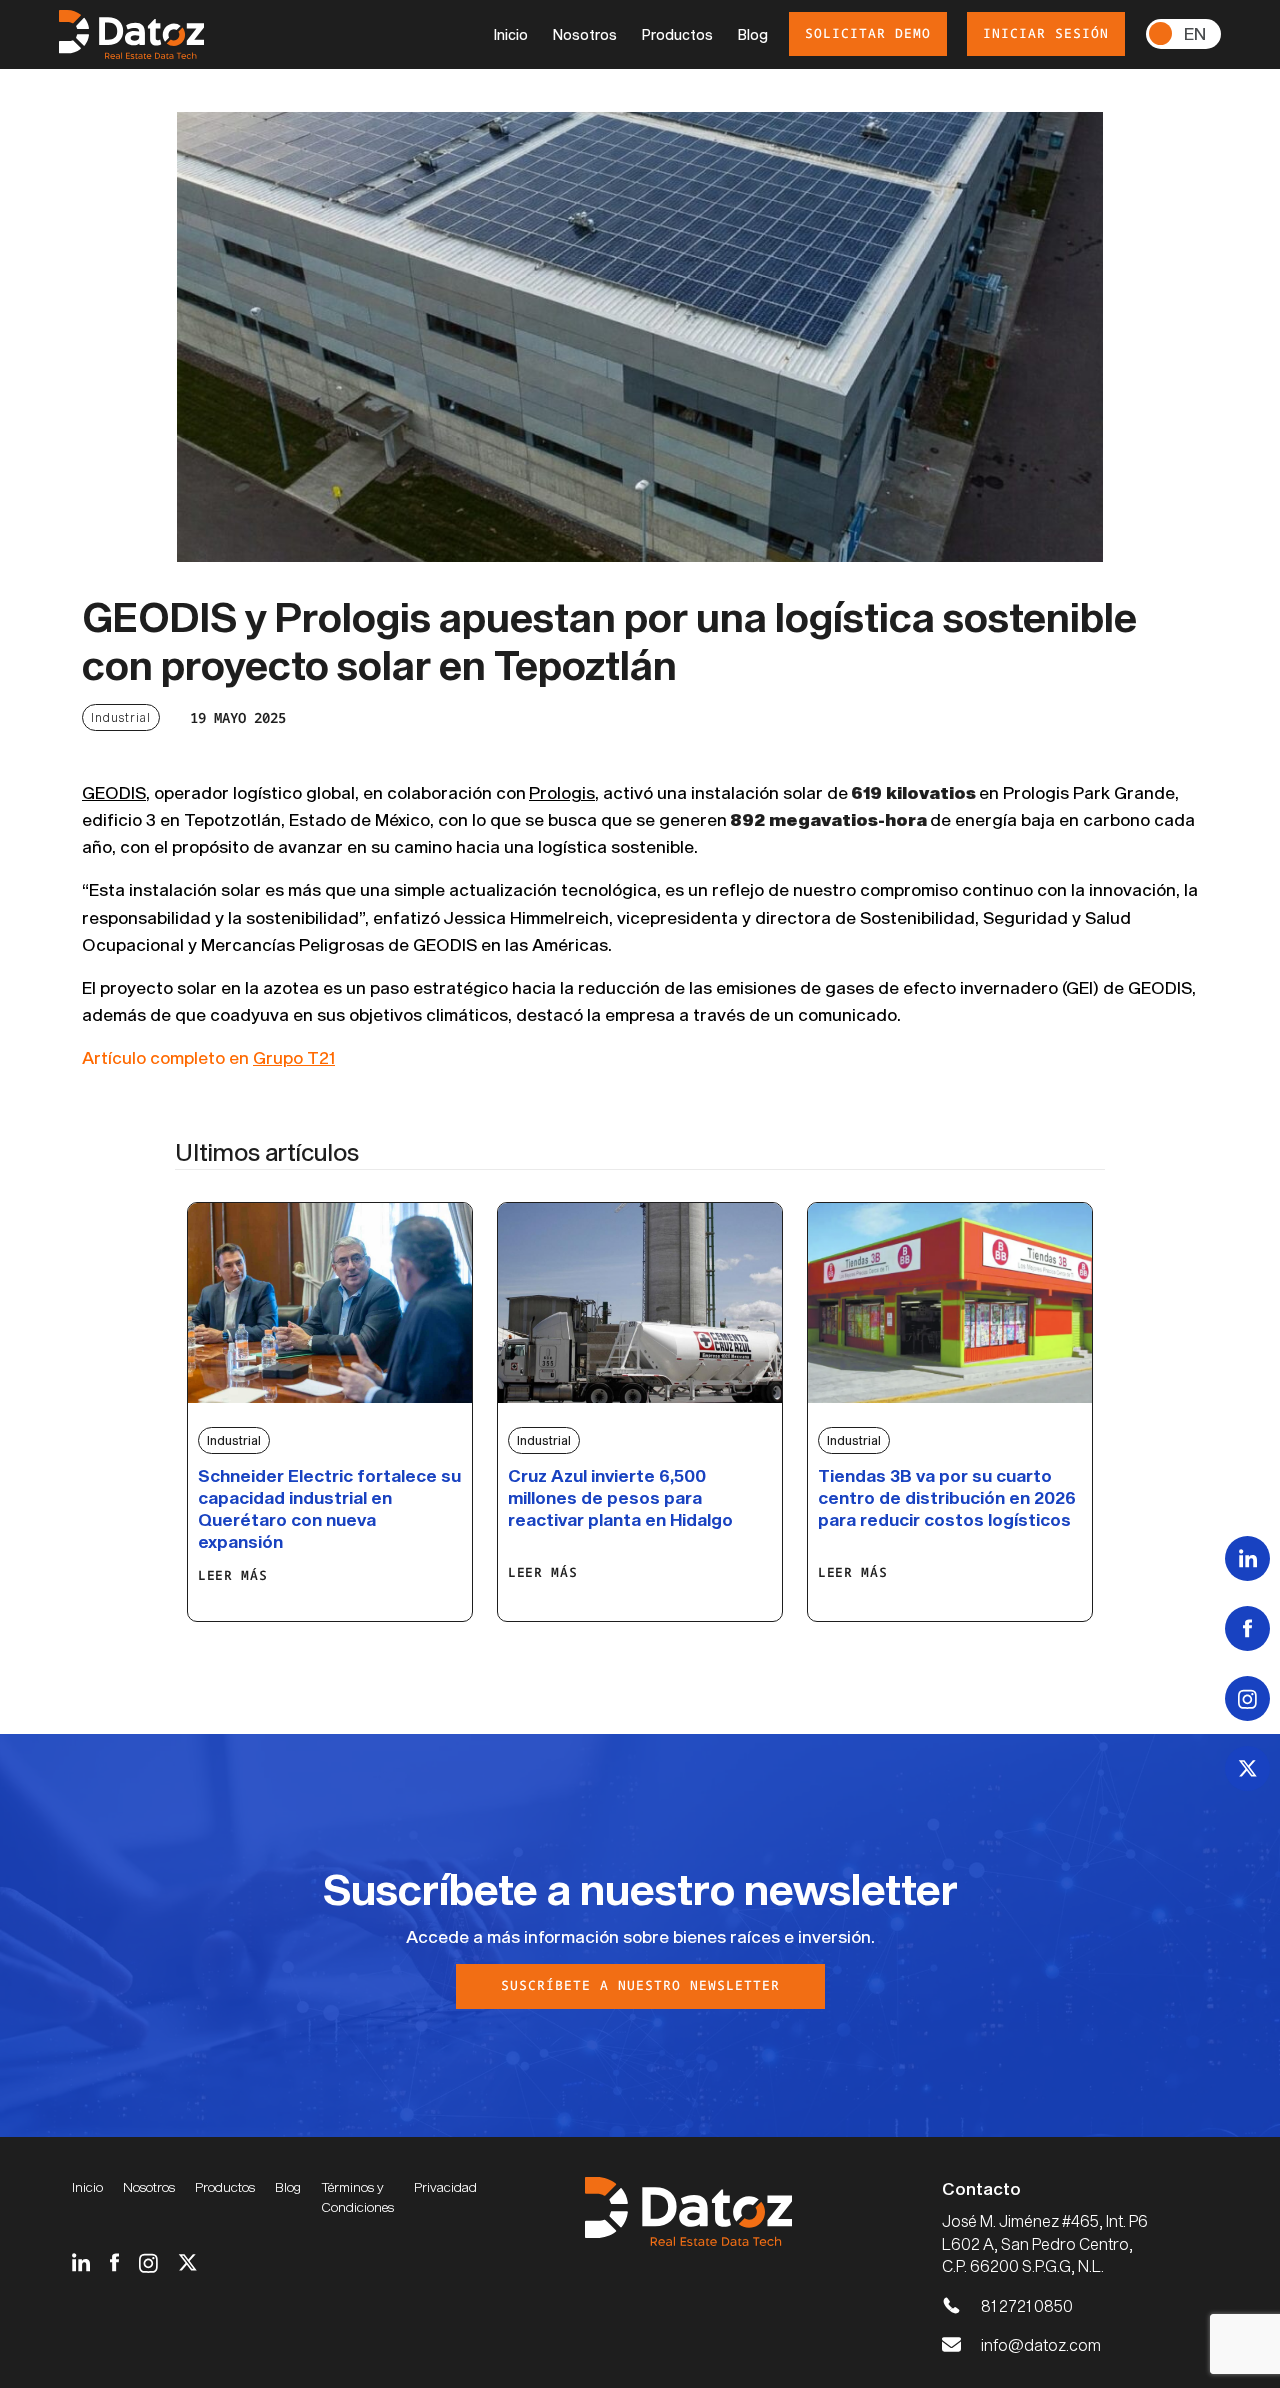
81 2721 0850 (1027, 2305)
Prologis (562, 792)
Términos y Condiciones (357, 2197)
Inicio (511, 34)
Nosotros (585, 34)
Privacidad (445, 2187)
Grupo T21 (294, 1057)
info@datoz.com (1041, 2344)
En (1195, 33)
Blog (753, 34)
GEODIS (114, 792)
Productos (677, 34)
